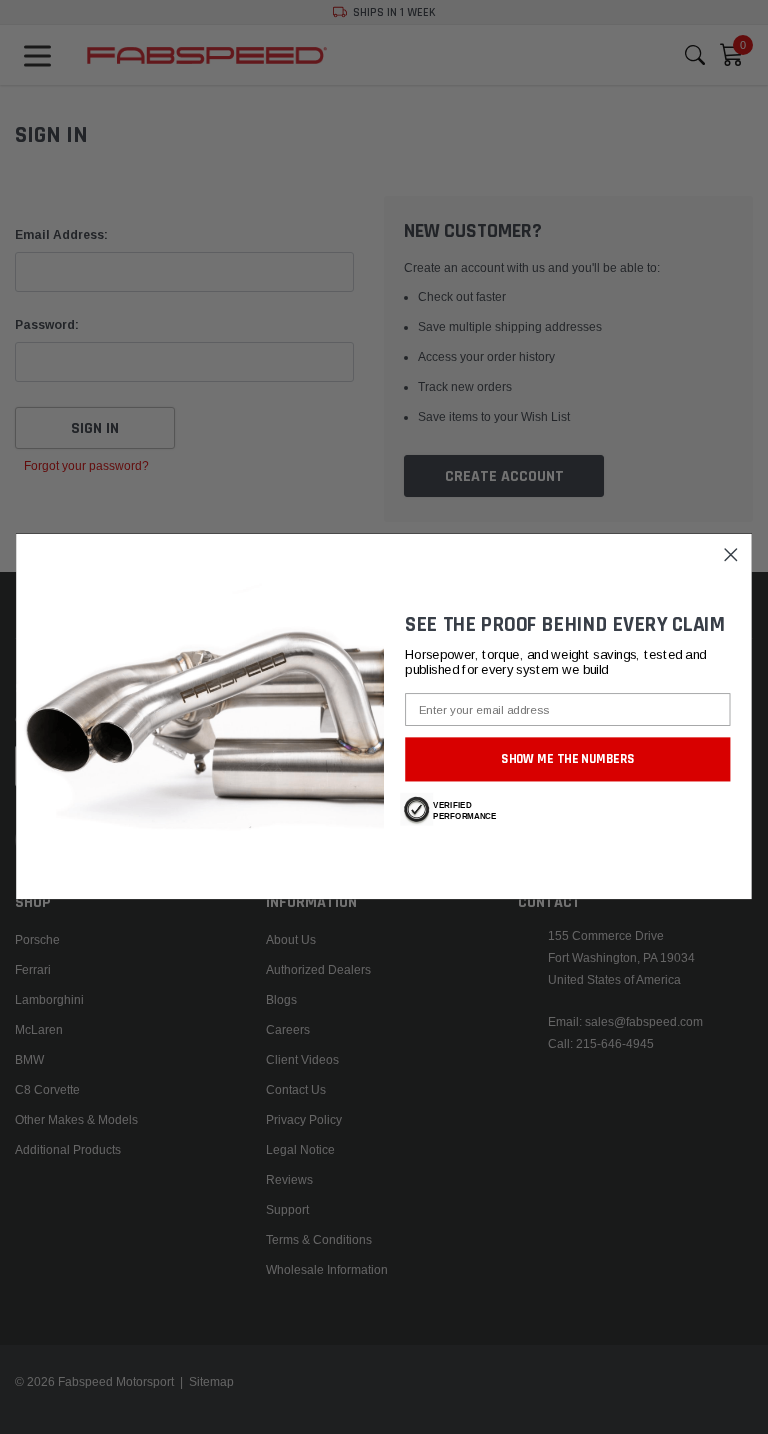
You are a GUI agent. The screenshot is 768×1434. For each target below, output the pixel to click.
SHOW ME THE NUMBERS (567, 759)
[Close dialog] (731, 555)
